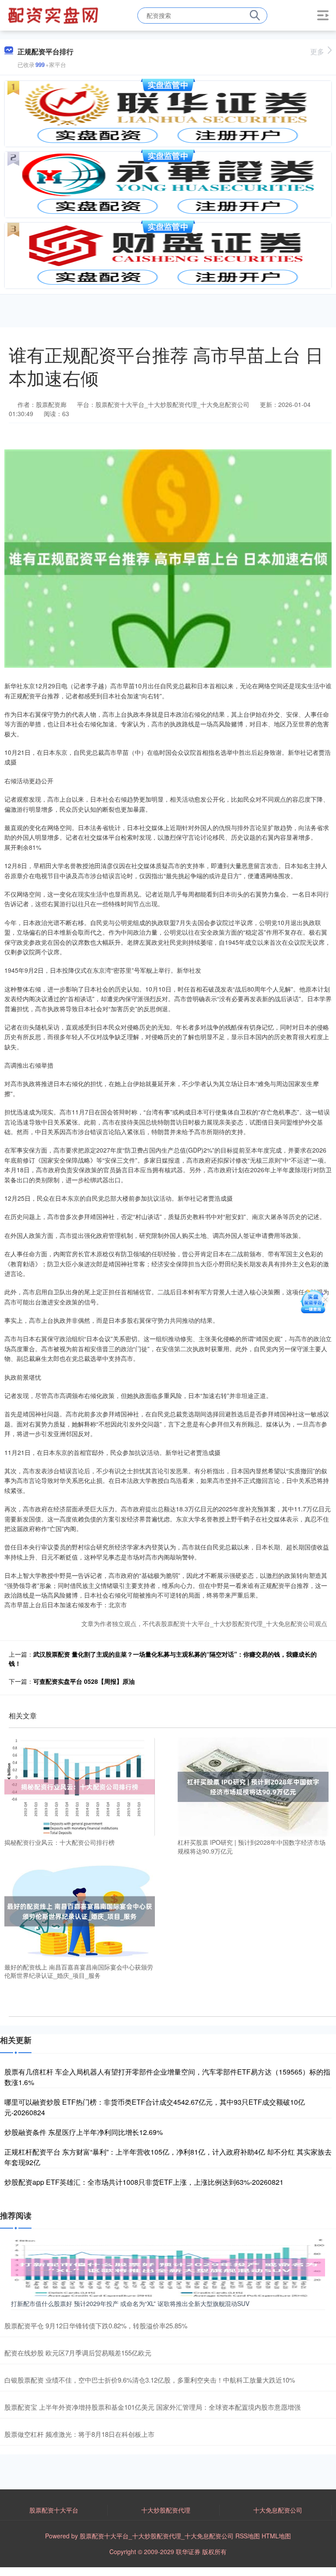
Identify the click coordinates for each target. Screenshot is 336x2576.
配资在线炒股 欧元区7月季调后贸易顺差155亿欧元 (78, 2353)
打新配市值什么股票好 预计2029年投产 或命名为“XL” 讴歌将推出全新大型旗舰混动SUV (130, 2303)
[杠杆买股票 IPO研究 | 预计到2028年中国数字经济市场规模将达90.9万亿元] (253, 1786)
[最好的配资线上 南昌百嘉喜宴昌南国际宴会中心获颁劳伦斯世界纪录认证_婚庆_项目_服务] (80, 1910)
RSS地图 (248, 2536)
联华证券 (188, 2551)
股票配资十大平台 (54, 2510)
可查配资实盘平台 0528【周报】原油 (84, 1681)
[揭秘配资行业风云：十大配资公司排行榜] (80, 1786)
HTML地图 (276, 2536)
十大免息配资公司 (278, 2510)
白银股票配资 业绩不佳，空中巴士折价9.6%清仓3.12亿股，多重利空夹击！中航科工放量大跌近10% (150, 2380)
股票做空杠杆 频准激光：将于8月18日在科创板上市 (79, 2434)
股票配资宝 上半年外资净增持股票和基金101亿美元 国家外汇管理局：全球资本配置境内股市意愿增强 (152, 2407)
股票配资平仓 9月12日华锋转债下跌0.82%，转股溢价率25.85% (96, 2325)
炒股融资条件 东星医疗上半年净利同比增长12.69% (84, 2132)
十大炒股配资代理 (166, 2510)
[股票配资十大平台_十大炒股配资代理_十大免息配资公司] (54, 14)
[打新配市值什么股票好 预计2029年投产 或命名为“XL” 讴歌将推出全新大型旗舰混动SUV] (168, 2266)
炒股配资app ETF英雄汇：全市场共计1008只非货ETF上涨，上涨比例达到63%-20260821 (144, 2182)
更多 (317, 51)
